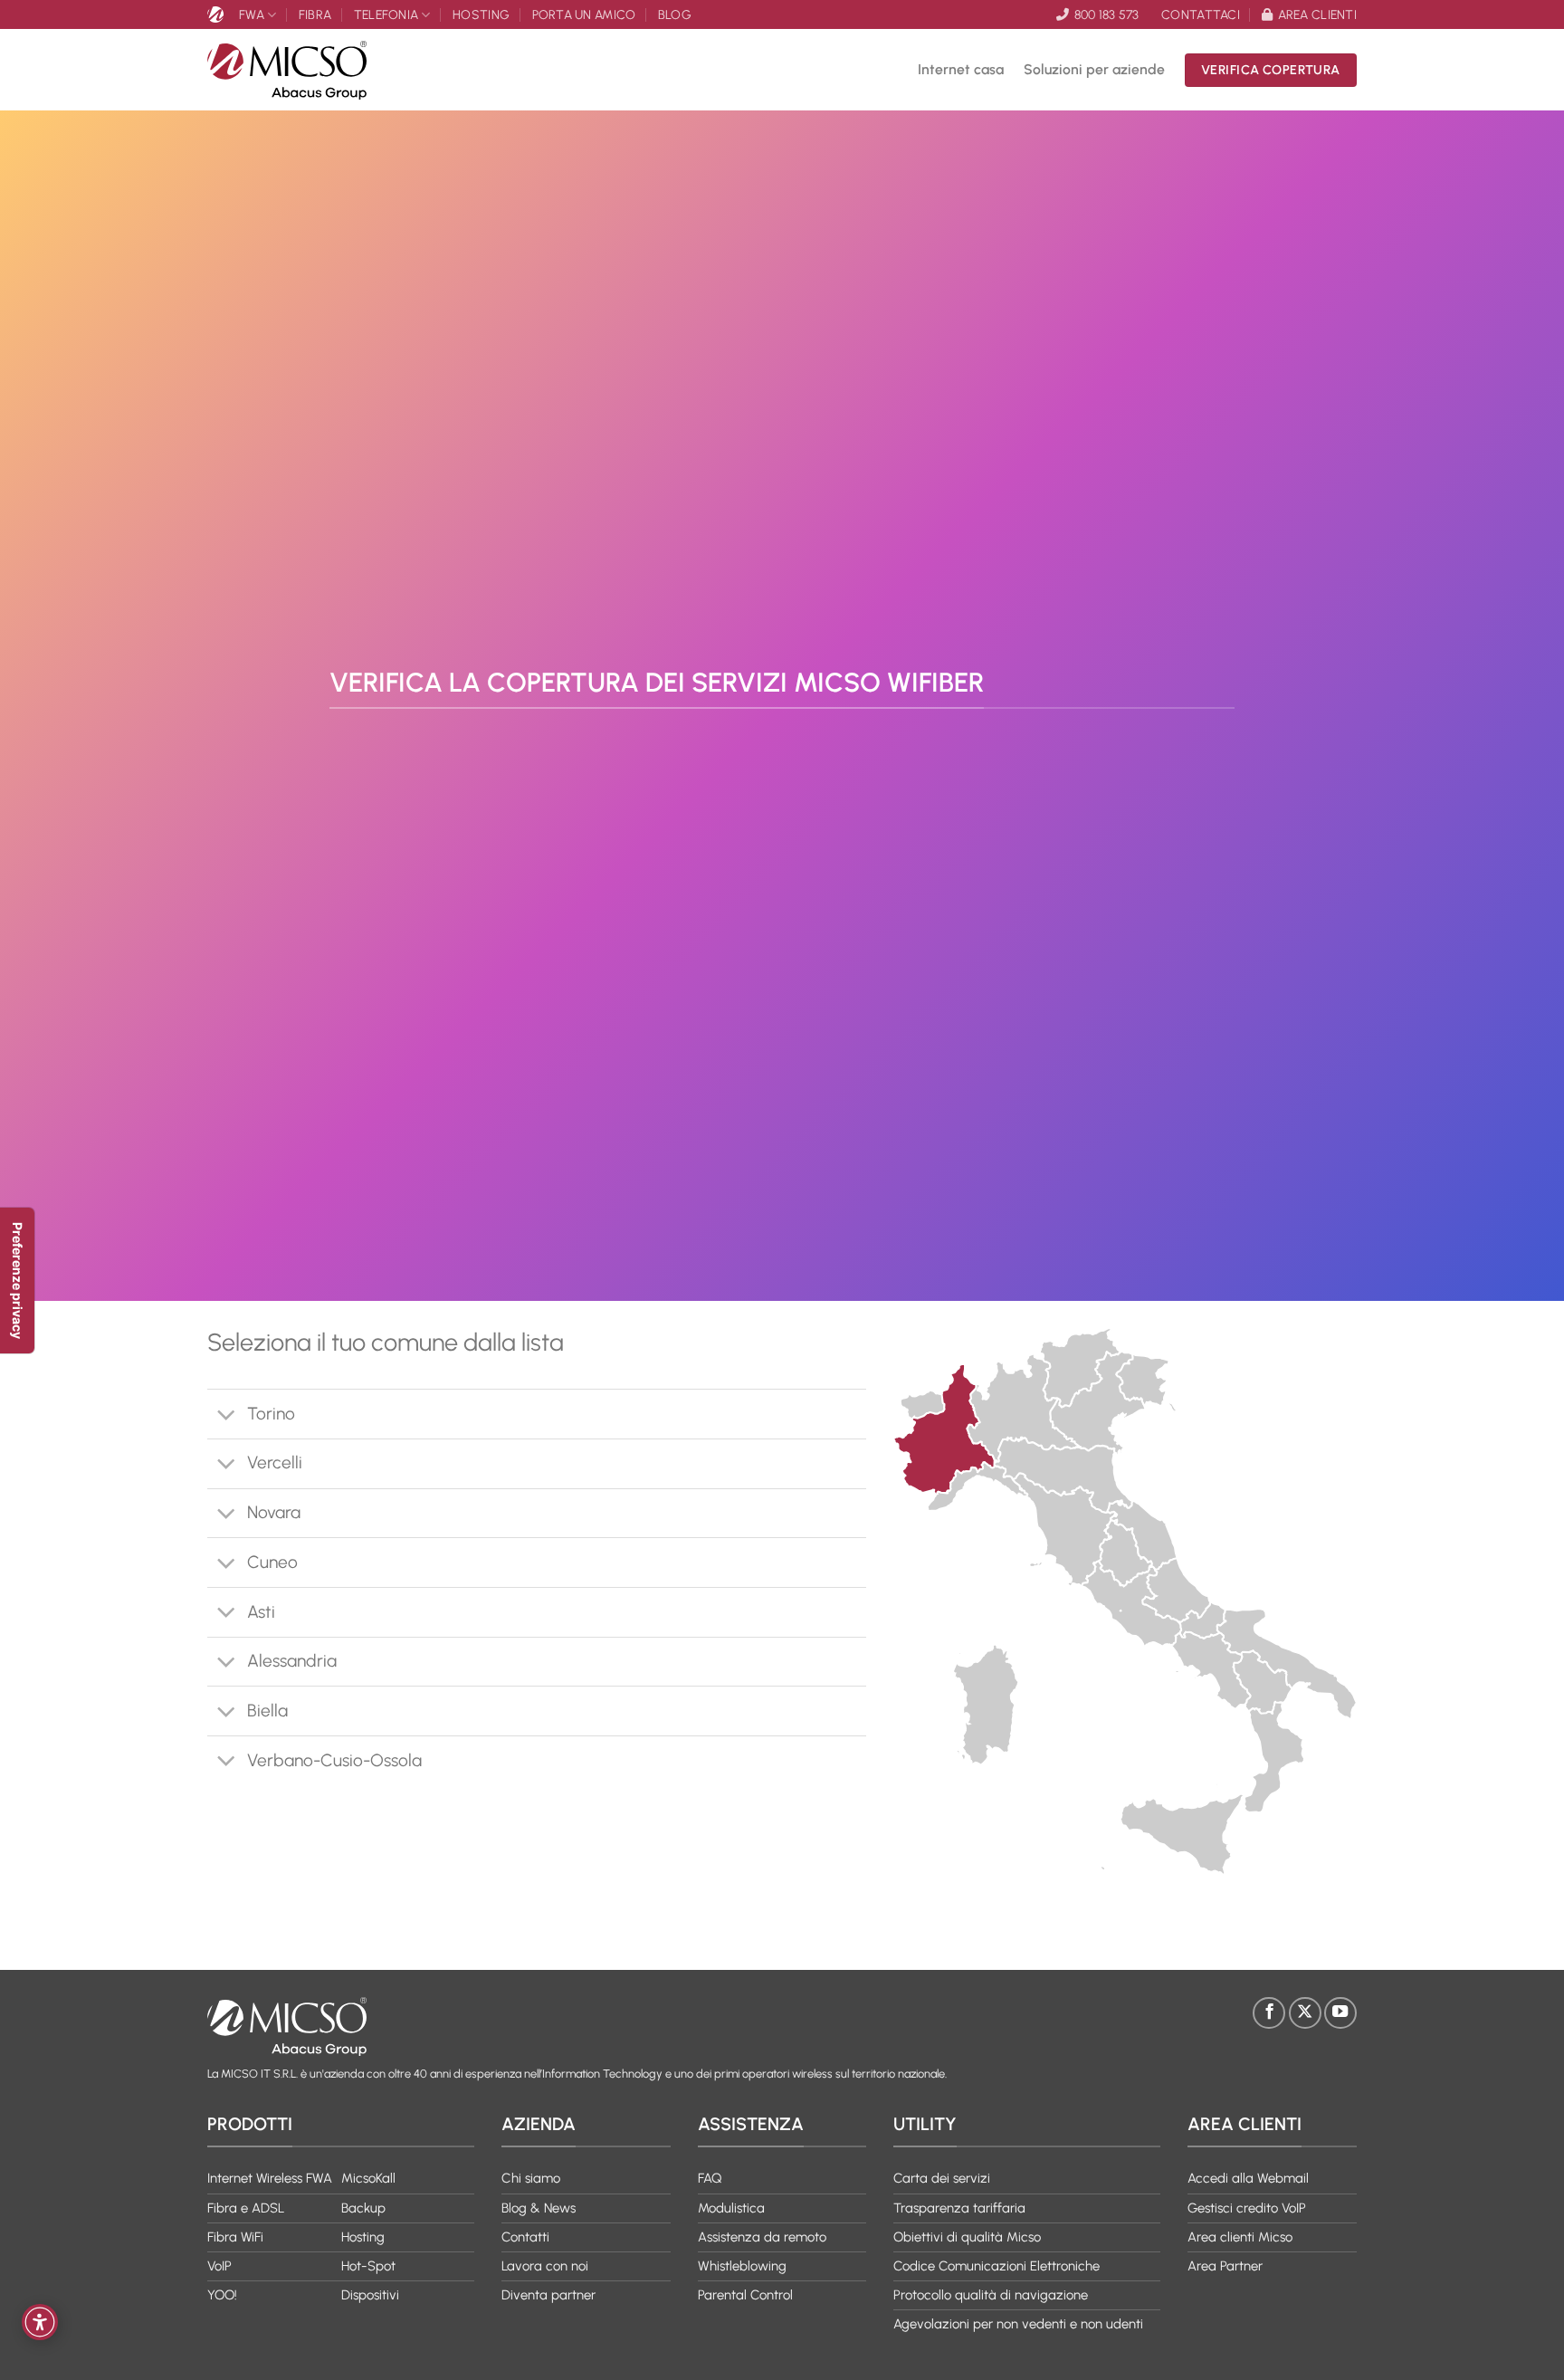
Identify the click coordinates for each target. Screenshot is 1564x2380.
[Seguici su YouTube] (1340, 2013)
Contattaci (1201, 14)
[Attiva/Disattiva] (227, 1416)
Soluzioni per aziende (1094, 69)
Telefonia (386, 14)
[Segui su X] (1305, 2013)
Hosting (481, 14)
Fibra (315, 14)
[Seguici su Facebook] (1269, 2013)
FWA (252, 14)
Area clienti (1317, 14)
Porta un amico (584, 14)
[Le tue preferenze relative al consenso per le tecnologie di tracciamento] (17, 1281)
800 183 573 (1106, 14)
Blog (675, 14)
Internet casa (961, 69)
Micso (218, 14)
